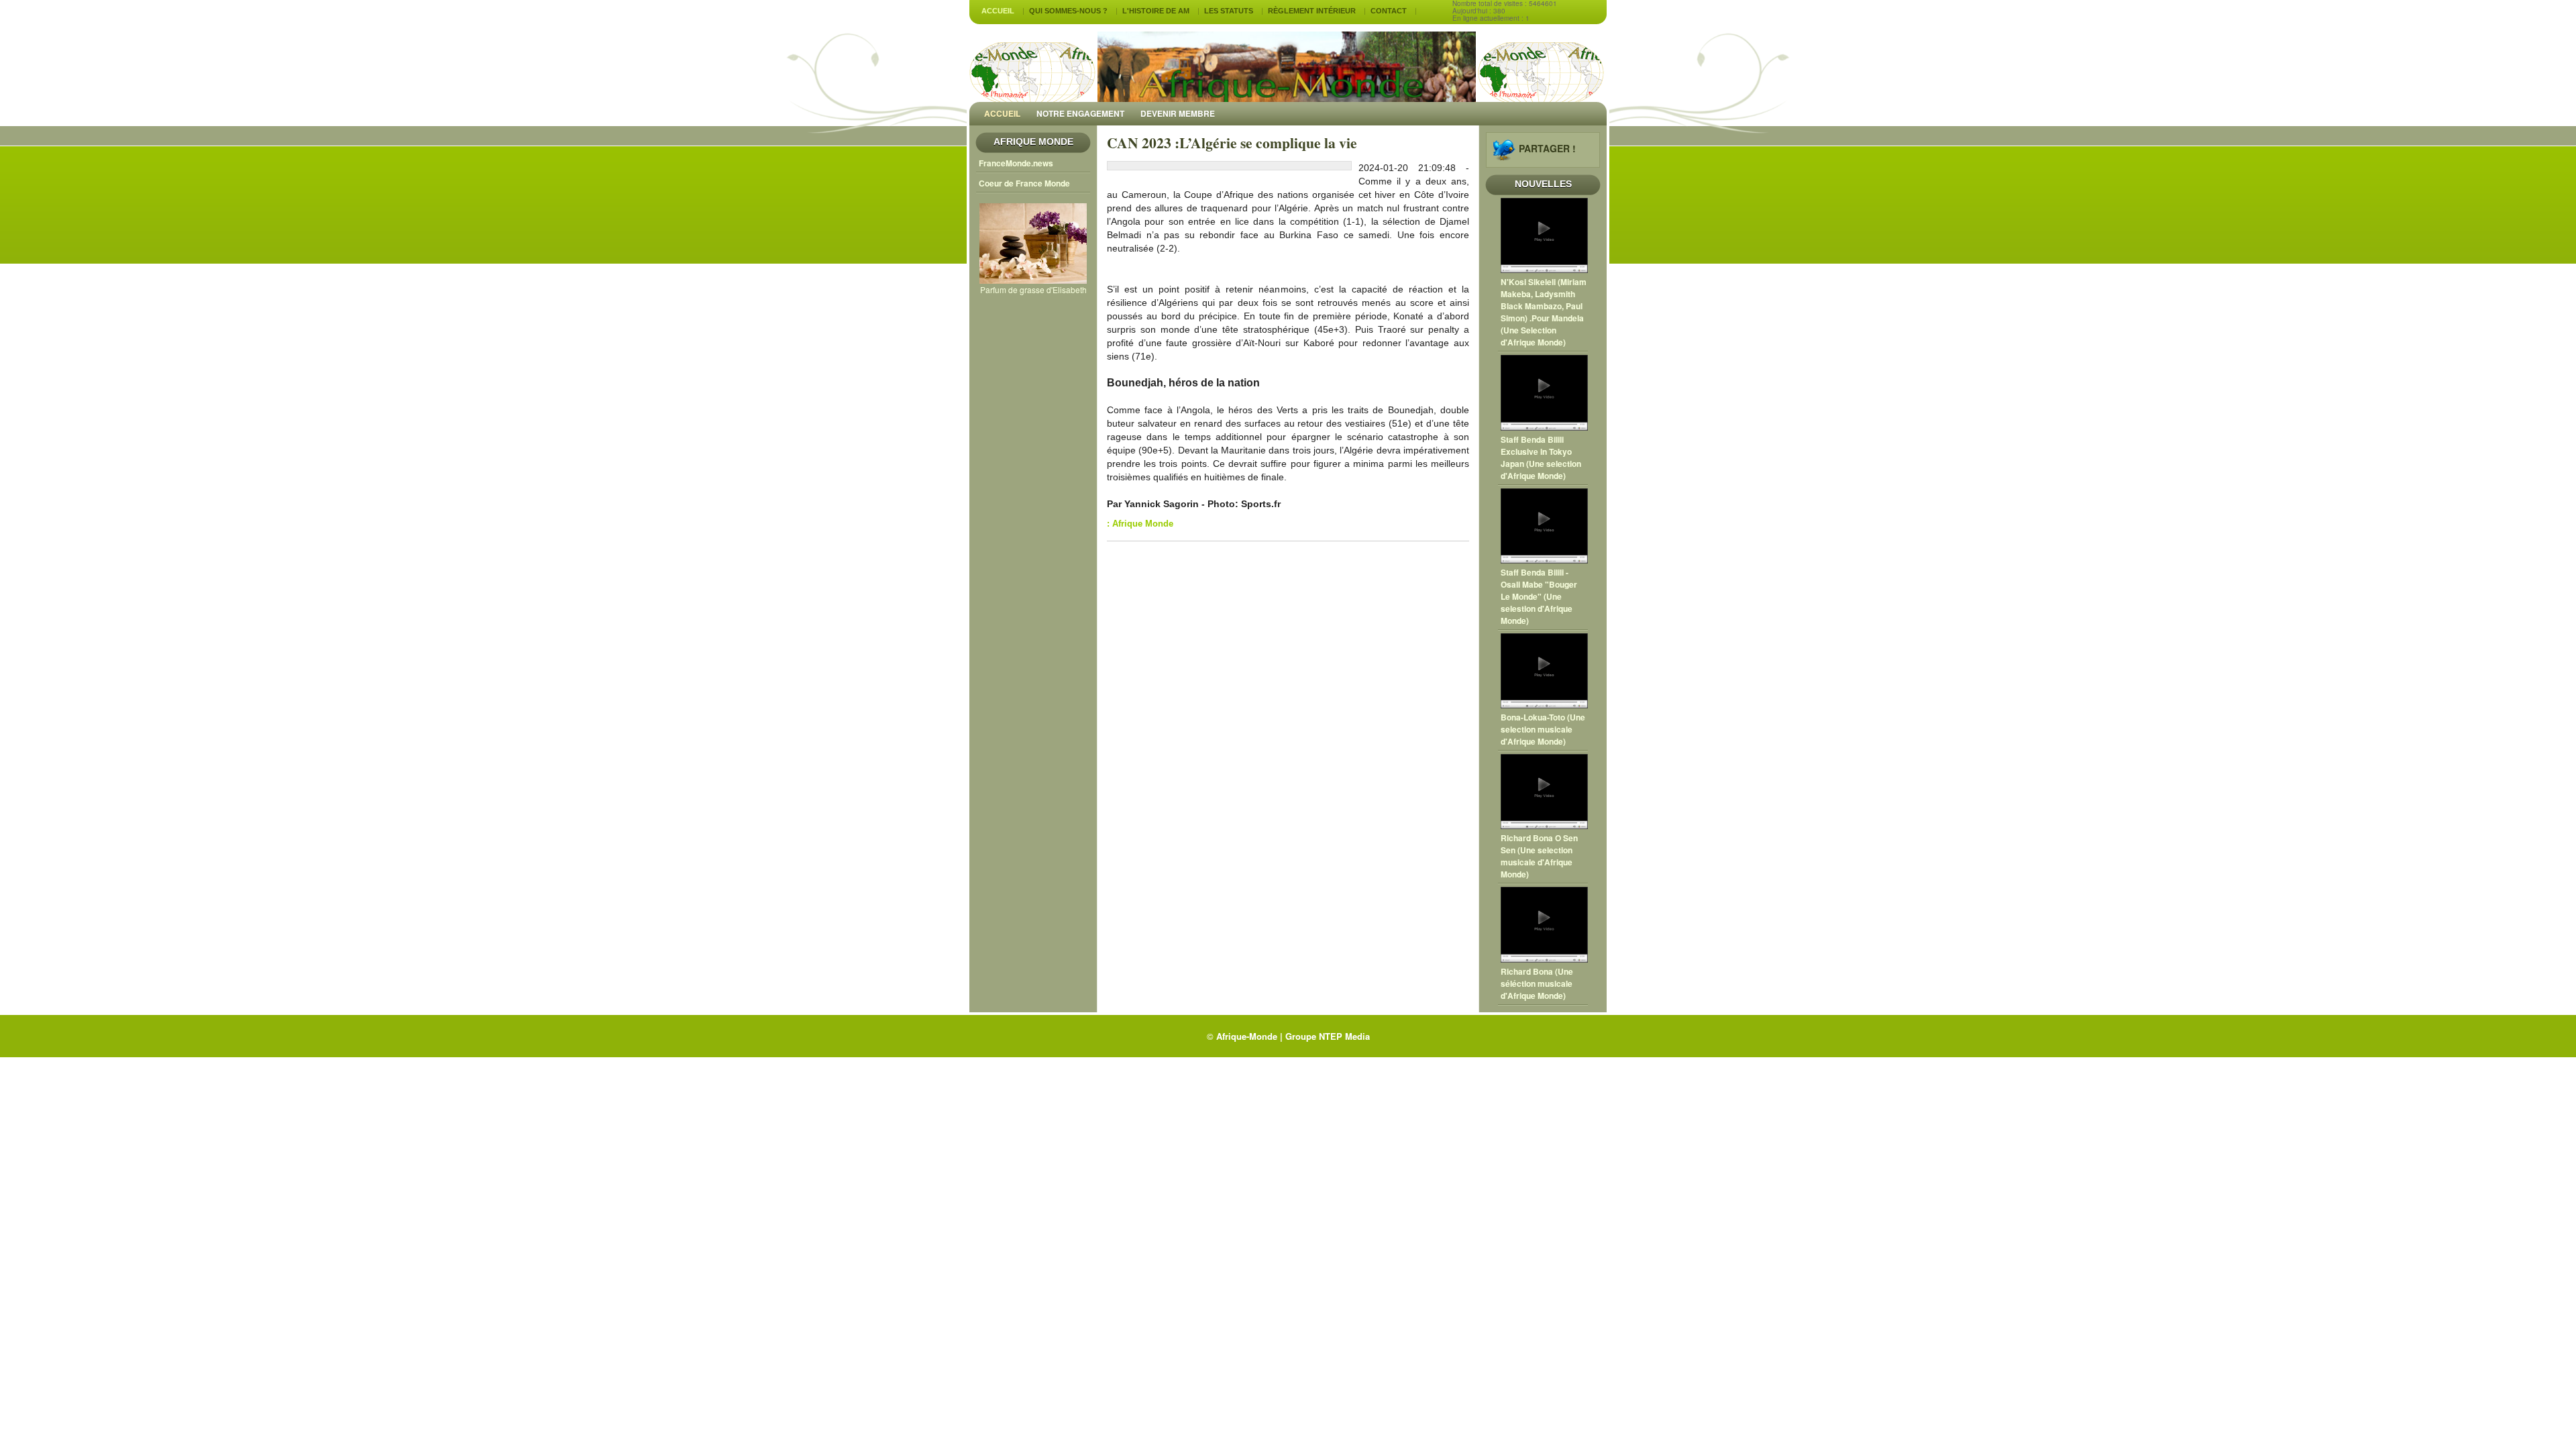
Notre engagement (1080, 113)
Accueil (998, 11)
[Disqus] (1288, 722)
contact (1389, 11)
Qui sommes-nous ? (1068, 11)
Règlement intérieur (1312, 11)
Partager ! (1547, 148)
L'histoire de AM (1156, 11)
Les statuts (1229, 11)
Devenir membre (1178, 113)
